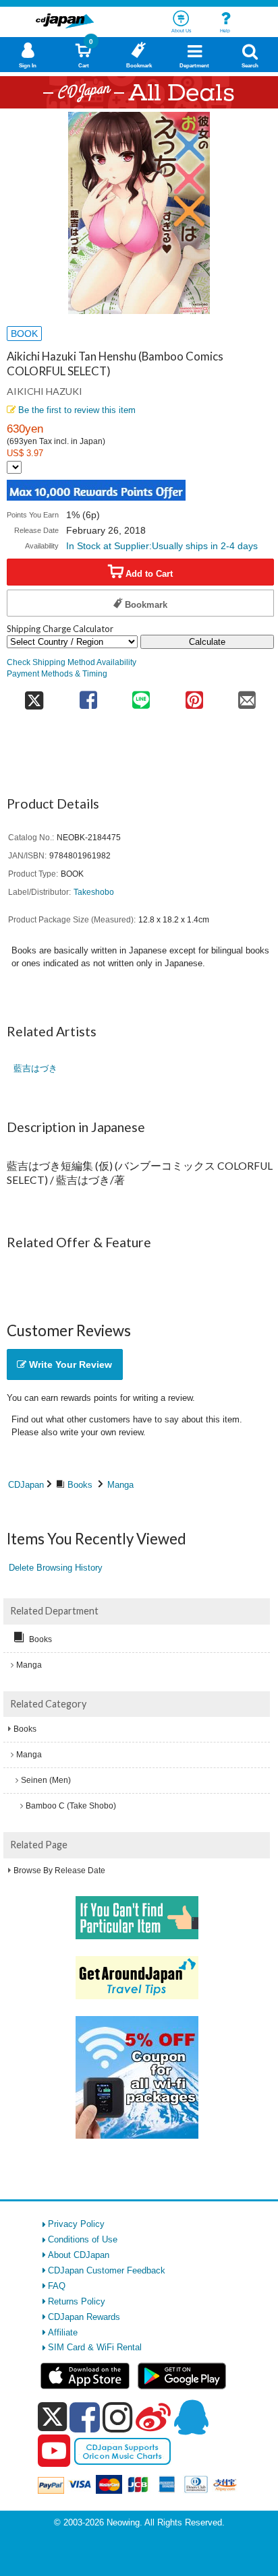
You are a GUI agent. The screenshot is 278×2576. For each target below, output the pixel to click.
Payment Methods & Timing (57, 673)
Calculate (207, 642)
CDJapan (26, 1485)
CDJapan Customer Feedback (107, 2270)
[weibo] (153, 2417)
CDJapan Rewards (84, 2317)
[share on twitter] (34, 696)
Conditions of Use (83, 2239)
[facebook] (85, 2417)
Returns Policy (77, 2301)
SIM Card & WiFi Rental (95, 2347)
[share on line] (141, 696)
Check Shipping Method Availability (72, 662)
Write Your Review (69, 1364)
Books (80, 1485)
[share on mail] (247, 696)
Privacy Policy (76, 2224)
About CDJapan (79, 2255)
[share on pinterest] (194, 696)
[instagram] (118, 2417)
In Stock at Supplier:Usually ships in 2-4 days (162, 546)
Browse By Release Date (59, 1871)
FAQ (57, 2286)
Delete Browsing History (56, 1568)
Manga (120, 1485)
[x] (52, 2417)
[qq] (191, 2417)
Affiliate (63, 2332)
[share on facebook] (88, 696)
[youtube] (54, 2451)
